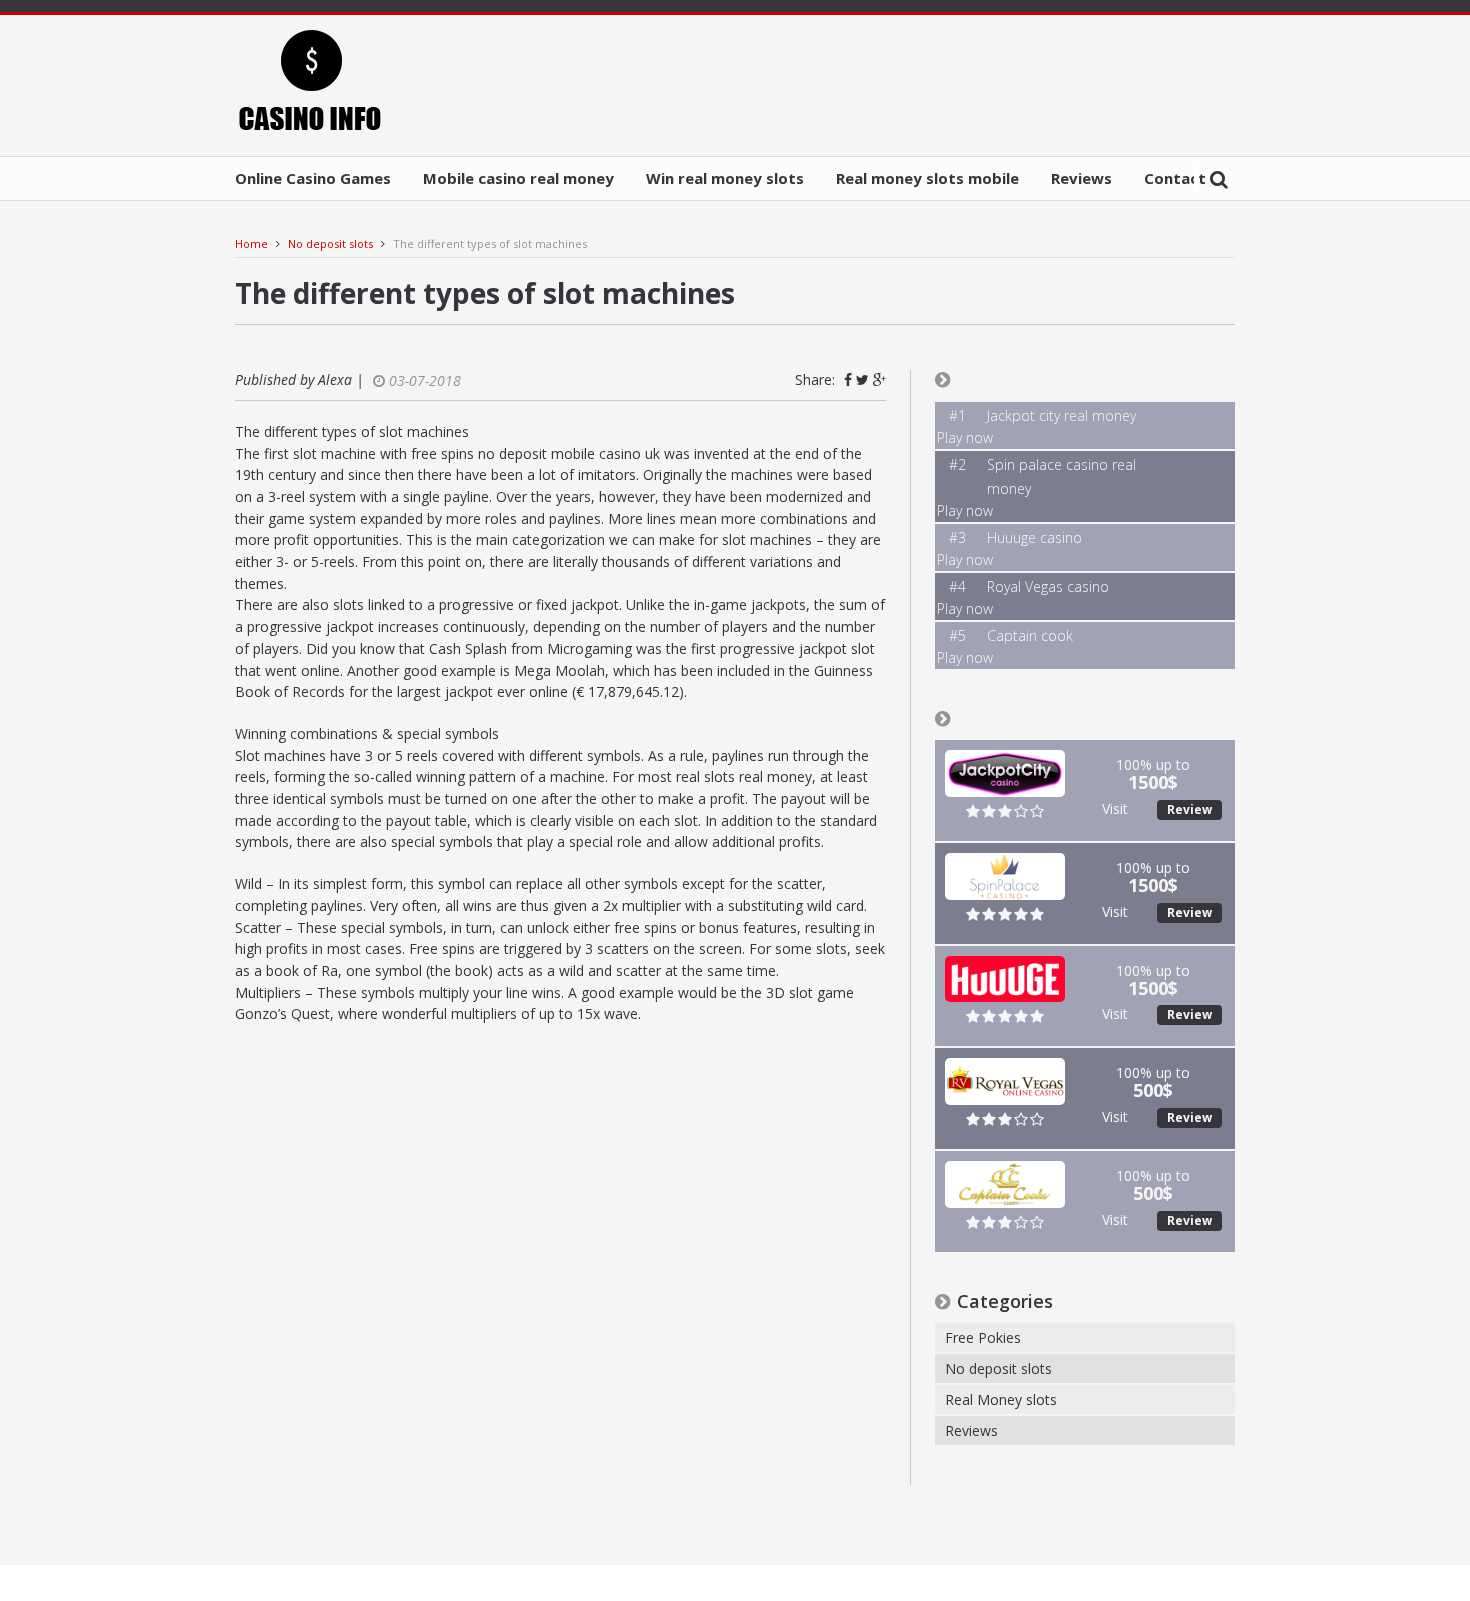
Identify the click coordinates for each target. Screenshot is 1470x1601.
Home (251, 243)
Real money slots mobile (927, 178)
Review (1189, 809)
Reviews (1081, 178)
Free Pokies (983, 1337)
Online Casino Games (313, 178)
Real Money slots (1001, 1399)
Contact (1175, 178)
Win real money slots (725, 178)
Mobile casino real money (518, 178)
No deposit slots (330, 243)
